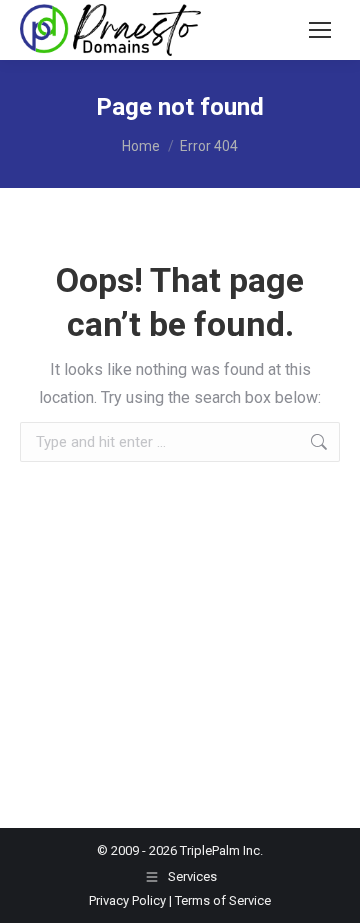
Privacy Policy (127, 900)
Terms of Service (223, 900)
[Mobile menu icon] (320, 30)
